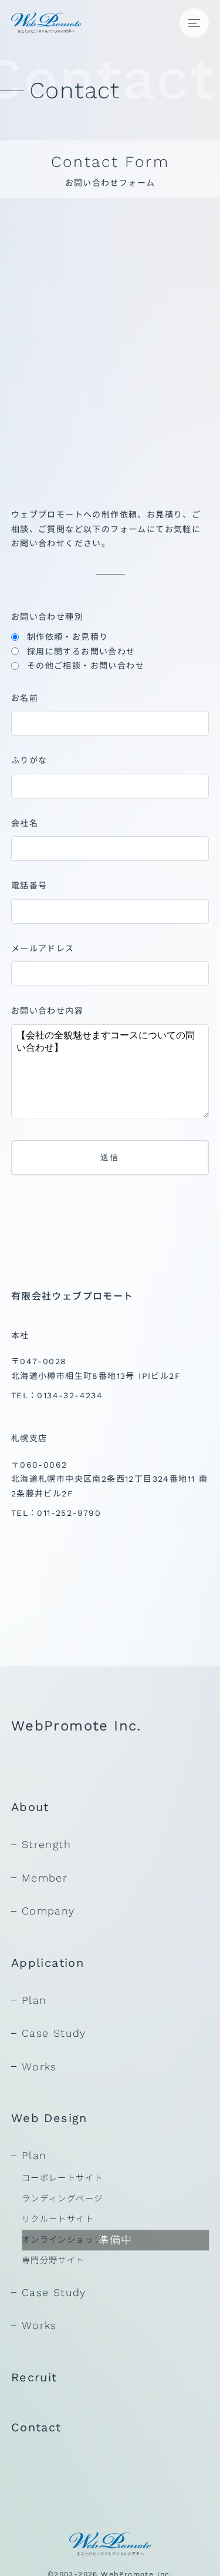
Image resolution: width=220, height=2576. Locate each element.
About (30, 1807)
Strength (46, 1844)
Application (48, 1963)
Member (45, 1878)
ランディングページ (62, 2199)
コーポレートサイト (62, 2178)
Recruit (34, 2377)
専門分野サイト (53, 2260)
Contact (36, 2427)
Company (48, 1911)
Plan (34, 2000)
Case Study (54, 2033)
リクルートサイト (58, 2219)
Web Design (49, 2118)
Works (39, 2067)
